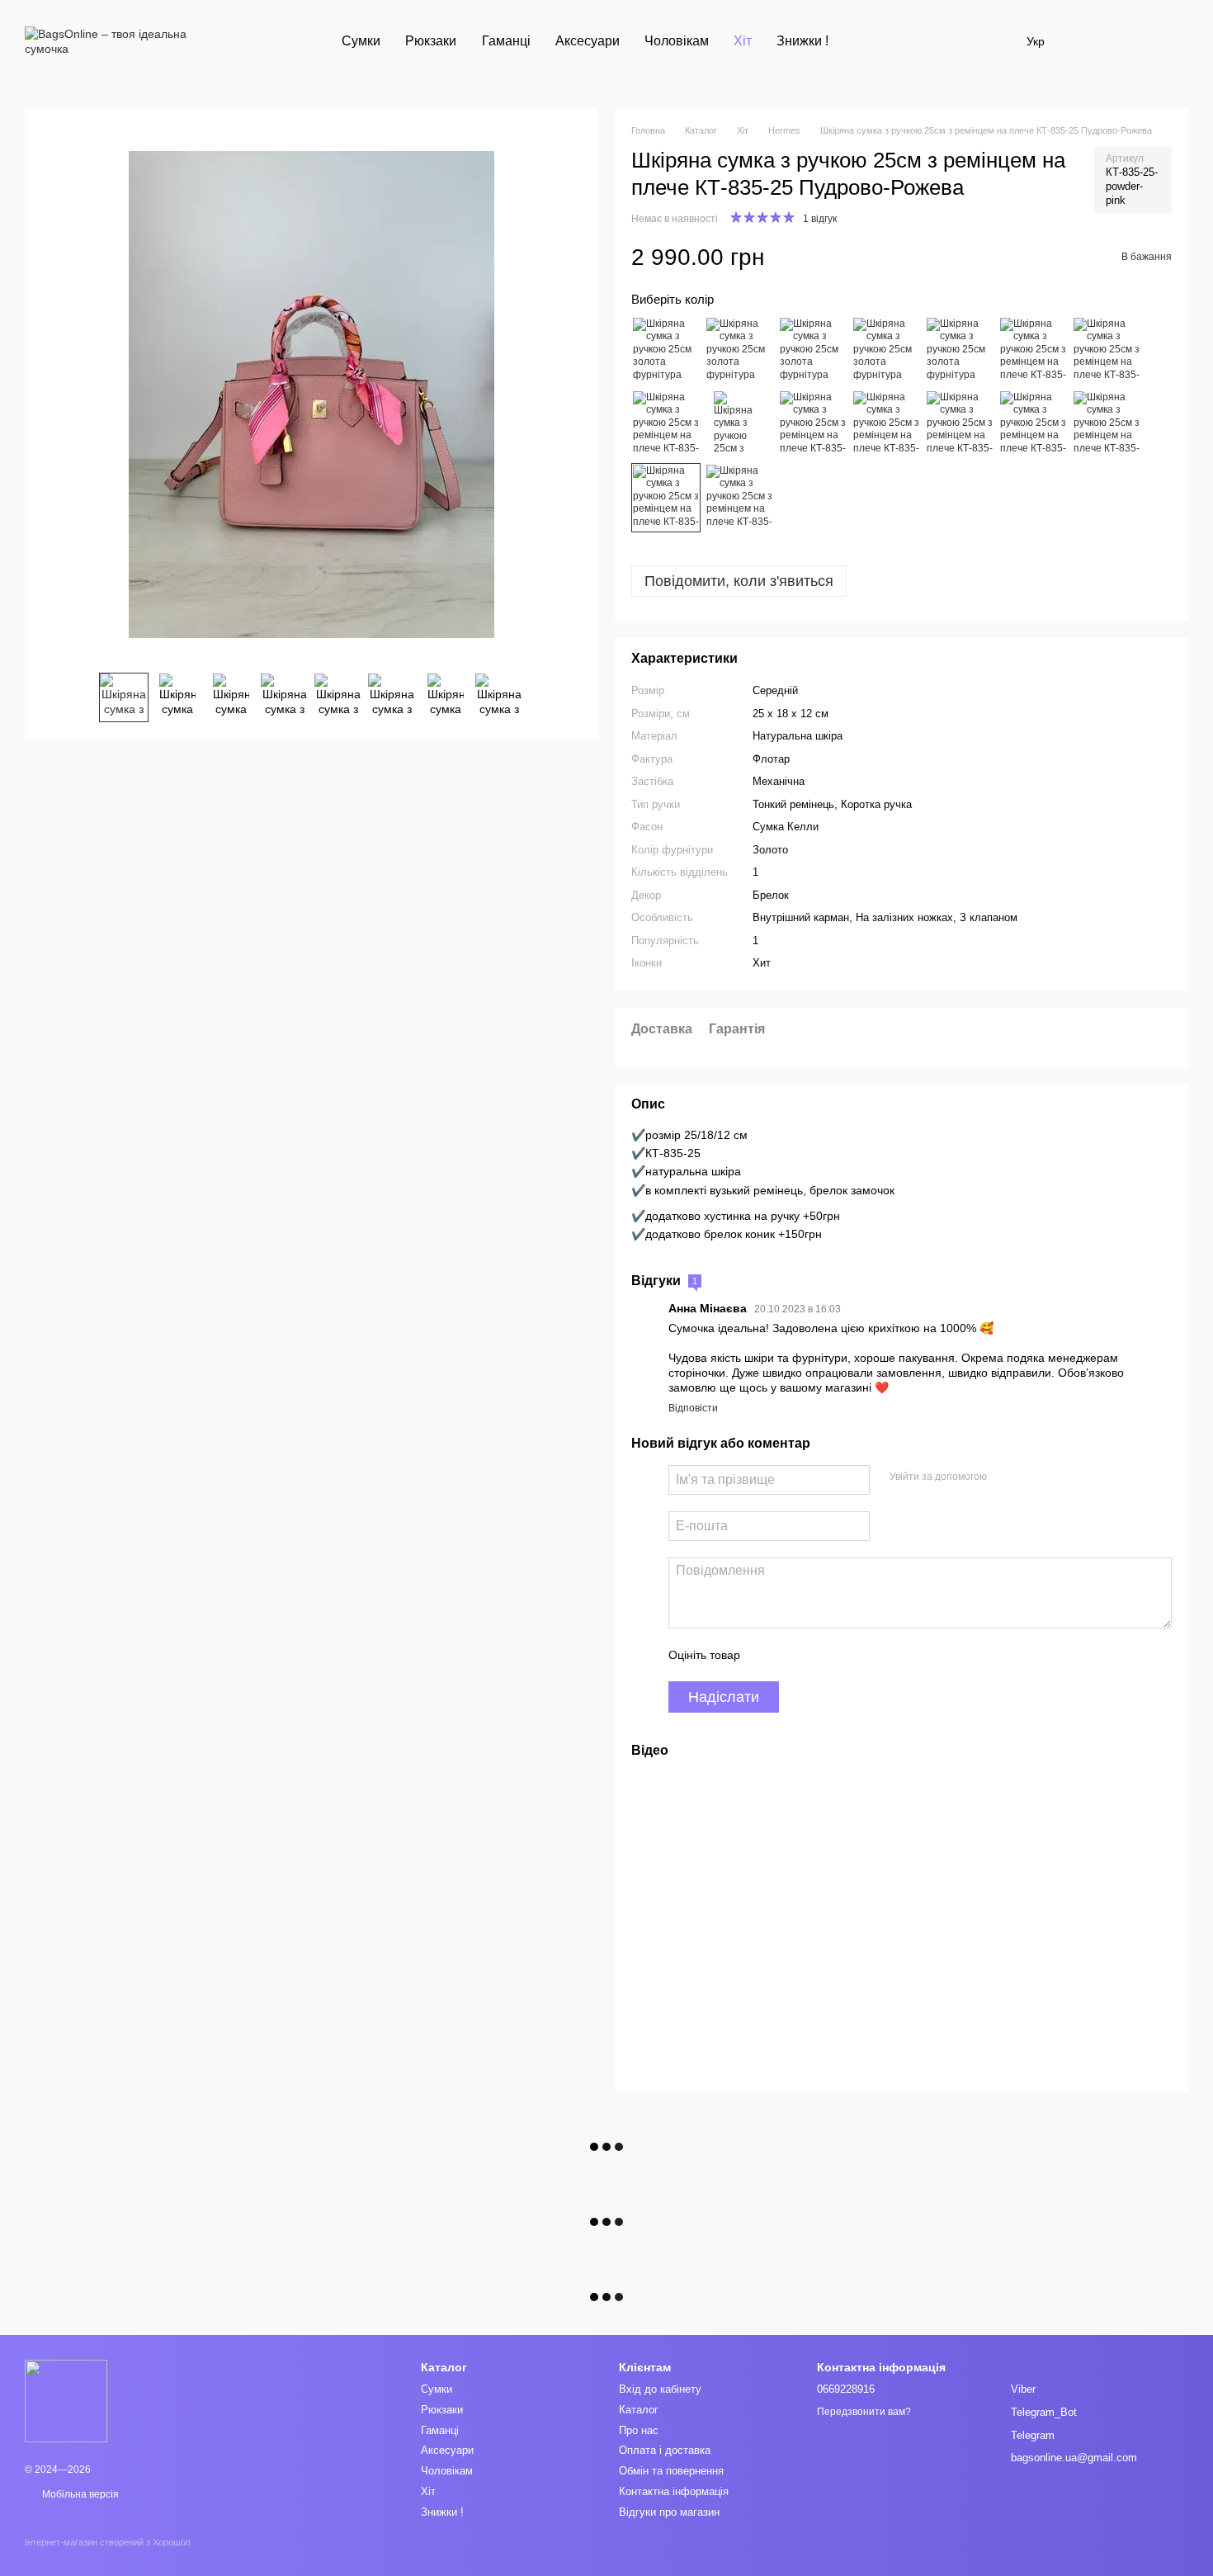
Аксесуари (588, 41)
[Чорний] (666, 351)
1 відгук (820, 219)
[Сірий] (1033, 424)
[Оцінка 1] (767, 1655)
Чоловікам (677, 41)
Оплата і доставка (665, 2450)
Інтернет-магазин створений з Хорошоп (108, 2542)
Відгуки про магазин (669, 2512)
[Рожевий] (739, 498)
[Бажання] (1089, 41)
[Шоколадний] (960, 424)
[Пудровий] (666, 498)
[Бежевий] (886, 351)
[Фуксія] (813, 424)
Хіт (743, 41)
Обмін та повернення (671, 2471)
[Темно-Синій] (886, 424)
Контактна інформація (674, 2491)
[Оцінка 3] (820, 1655)
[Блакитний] (813, 351)
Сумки (361, 41)
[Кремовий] (960, 351)
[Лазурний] (1107, 424)
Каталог (639, 2410)
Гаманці (506, 41)
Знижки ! (802, 41)
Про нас (639, 2430)
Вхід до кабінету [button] (660, 2389)
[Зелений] (739, 424)
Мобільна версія (79, 2494)
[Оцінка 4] (847, 1655)
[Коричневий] (1107, 351)
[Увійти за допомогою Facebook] (1005, 1477)
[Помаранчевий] (1033, 351)
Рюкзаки (431, 41)
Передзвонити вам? (864, 2412)
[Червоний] (739, 351)
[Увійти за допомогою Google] (1031, 1477)
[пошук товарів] (871, 41)
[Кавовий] (666, 424)
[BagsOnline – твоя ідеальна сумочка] (66, 2400)
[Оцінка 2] (794, 1655)
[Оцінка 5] (873, 1655)
